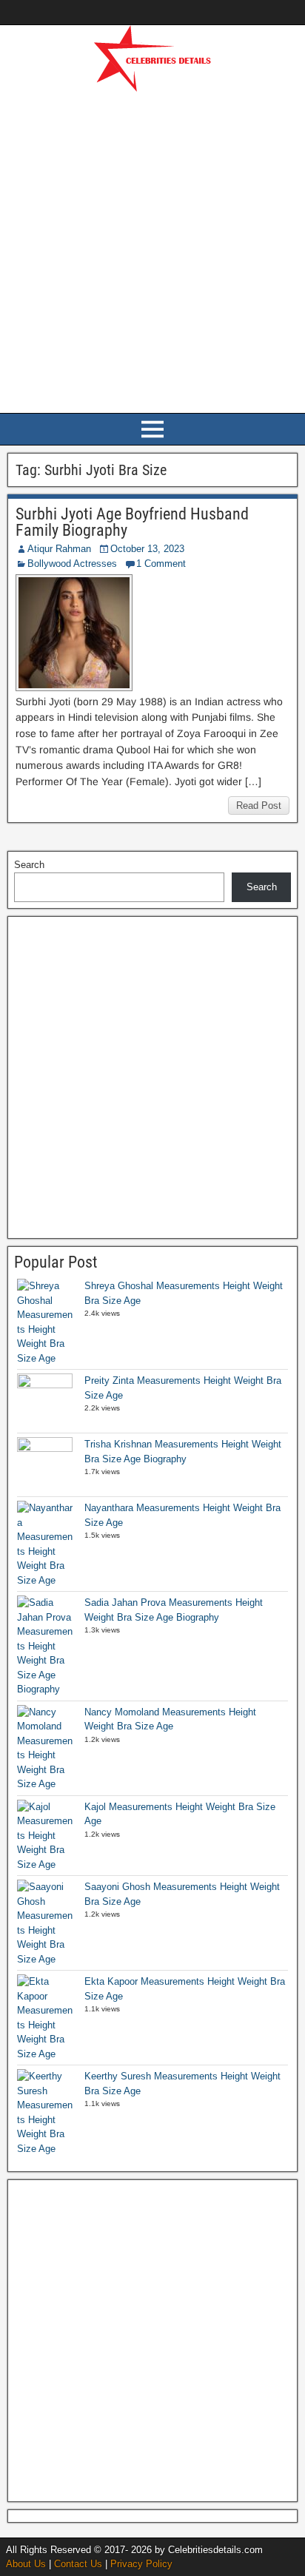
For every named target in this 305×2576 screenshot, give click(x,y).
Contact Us (78, 2564)
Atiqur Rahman (59, 549)
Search (29, 865)
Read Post (259, 806)
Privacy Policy (141, 2564)
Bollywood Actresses (72, 564)
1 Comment (161, 564)
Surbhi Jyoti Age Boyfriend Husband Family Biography (132, 522)
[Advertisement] (152, 250)
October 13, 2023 (147, 549)
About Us (26, 2564)
